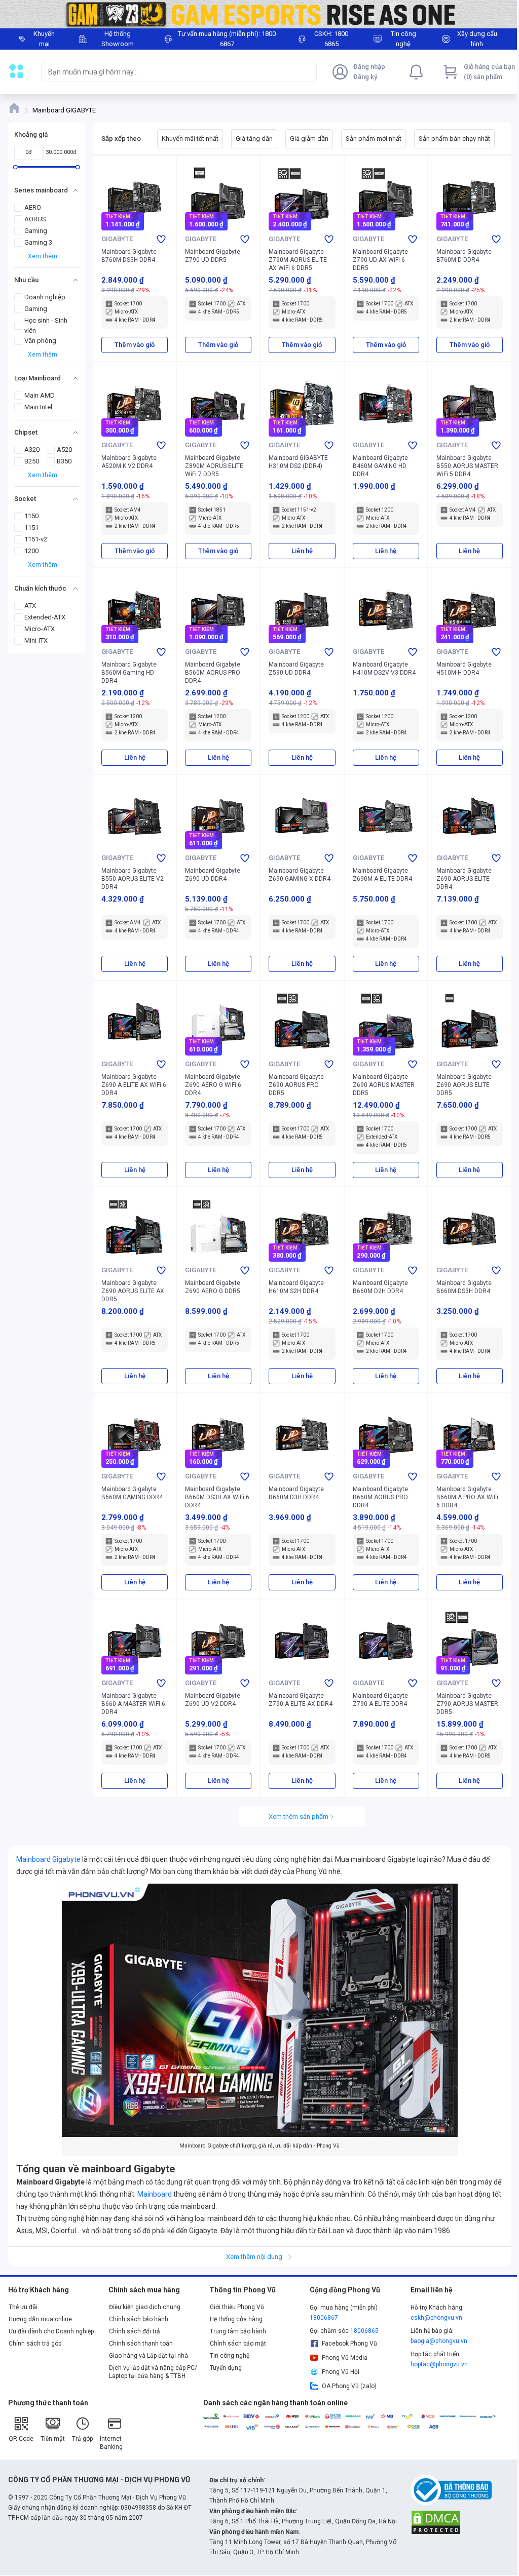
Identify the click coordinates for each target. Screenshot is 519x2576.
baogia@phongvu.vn (439, 2341)
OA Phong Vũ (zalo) (349, 2386)
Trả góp (82, 2439)
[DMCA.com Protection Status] (436, 2521)
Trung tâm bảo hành (238, 2331)
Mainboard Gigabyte (48, 1859)
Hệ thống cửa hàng (236, 2319)
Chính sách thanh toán (141, 2344)
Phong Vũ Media (345, 2358)
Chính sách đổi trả (135, 2331)
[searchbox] (170, 72)
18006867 (324, 2318)
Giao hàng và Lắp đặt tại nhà (149, 2356)
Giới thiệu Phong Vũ (237, 2307)
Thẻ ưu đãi (23, 2307)
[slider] (15, 167)
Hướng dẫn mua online (40, 2319)
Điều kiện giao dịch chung (145, 2307)
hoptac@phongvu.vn (439, 2364)
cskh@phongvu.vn (436, 2318)
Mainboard (155, 2194)
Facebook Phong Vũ (349, 2344)
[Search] (307, 72)
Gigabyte (117, 239)
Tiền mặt (53, 2439)
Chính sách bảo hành (139, 2319)
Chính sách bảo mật (238, 2344)
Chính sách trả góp (35, 2344)
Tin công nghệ (230, 2356)
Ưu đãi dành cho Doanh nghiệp (51, 2331)
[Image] (259, 14)
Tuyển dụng (226, 2368)
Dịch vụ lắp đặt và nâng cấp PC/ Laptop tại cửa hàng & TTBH (153, 2372)
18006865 (364, 2331)
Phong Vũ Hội (341, 2372)
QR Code (21, 2439)
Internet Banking (111, 2443)
